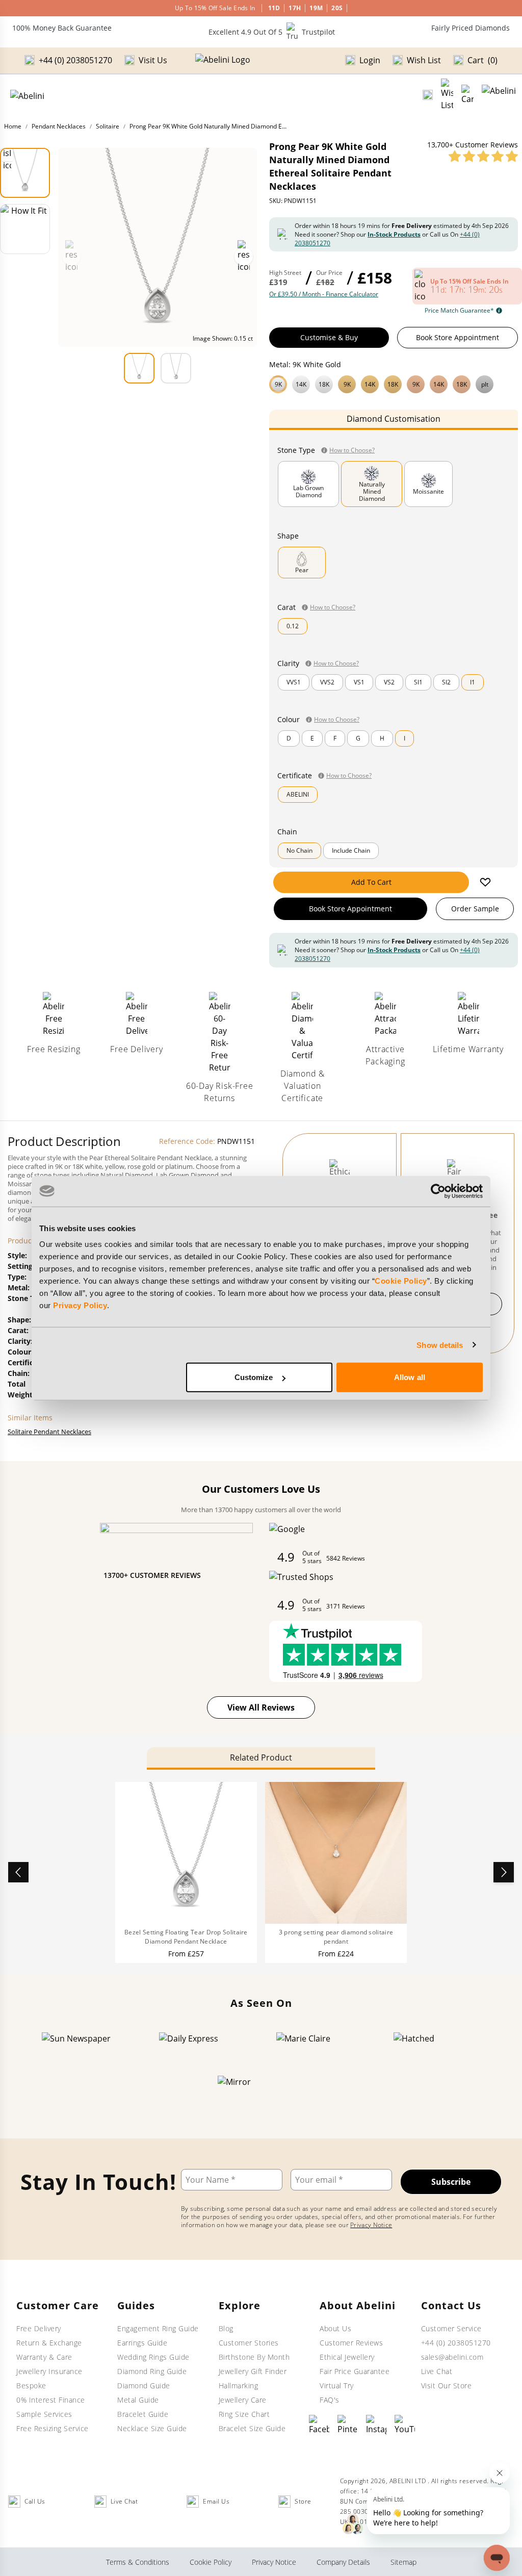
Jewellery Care (243, 2400)
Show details (440, 1345)
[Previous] (18, 1872)
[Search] (428, 95)
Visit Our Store (447, 2386)
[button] (394, 383)
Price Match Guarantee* (459, 311)
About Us (335, 2328)
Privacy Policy (80, 1305)
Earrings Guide (142, 2343)
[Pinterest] (348, 2425)
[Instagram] (376, 2425)
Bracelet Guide (143, 2414)
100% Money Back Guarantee (62, 28)
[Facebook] (319, 2425)
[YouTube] (405, 2425)
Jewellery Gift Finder (253, 2371)
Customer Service (451, 2328)
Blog (226, 2328)
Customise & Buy (329, 337)
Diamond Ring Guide (152, 2371)
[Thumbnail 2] (25, 229)
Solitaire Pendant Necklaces (49, 1432)
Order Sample (475, 909)
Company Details (343, 2562)
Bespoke (31, 2386)
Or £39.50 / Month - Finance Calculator (324, 294)
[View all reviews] (483, 156)
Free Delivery (39, 2328)
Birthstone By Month (254, 2357)
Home (13, 126)
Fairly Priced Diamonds (471, 28)
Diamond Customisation (394, 419)
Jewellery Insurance (49, 2371)
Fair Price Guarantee (355, 2371)
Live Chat (437, 2371)
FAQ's (330, 2400)
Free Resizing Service (53, 2428)
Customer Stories (249, 2343)
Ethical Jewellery (347, 2357)
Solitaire (108, 126)
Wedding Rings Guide (153, 2357)
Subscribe (451, 2182)
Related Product (261, 1757)
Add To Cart (371, 882)
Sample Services (44, 2414)
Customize (254, 1377)
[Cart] (467, 95)
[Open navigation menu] (499, 95)
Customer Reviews (351, 2343)
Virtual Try (337, 2386)
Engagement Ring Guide (158, 2328)
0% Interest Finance (51, 2400)
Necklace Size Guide (152, 2428)
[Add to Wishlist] (485, 882)
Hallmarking (239, 2386)
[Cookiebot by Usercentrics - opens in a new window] (438, 1191)
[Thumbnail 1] (25, 173)
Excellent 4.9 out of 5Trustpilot (272, 32)
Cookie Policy (401, 1281)
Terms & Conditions (138, 2562)
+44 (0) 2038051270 (456, 2343)
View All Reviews (261, 1707)
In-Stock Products (394, 234)
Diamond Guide (144, 2386)
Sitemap (403, 2562)
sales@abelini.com (452, 2357)
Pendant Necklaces (59, 126)
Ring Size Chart (244, 2414)
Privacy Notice (371, 2225)
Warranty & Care (44, 2357)
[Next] (504, 1872)
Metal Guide (138, 2400)
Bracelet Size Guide (252, 2428)
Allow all (410, 1377)
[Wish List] (447, 95)
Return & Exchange (49, 2343)
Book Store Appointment (458, 337)
